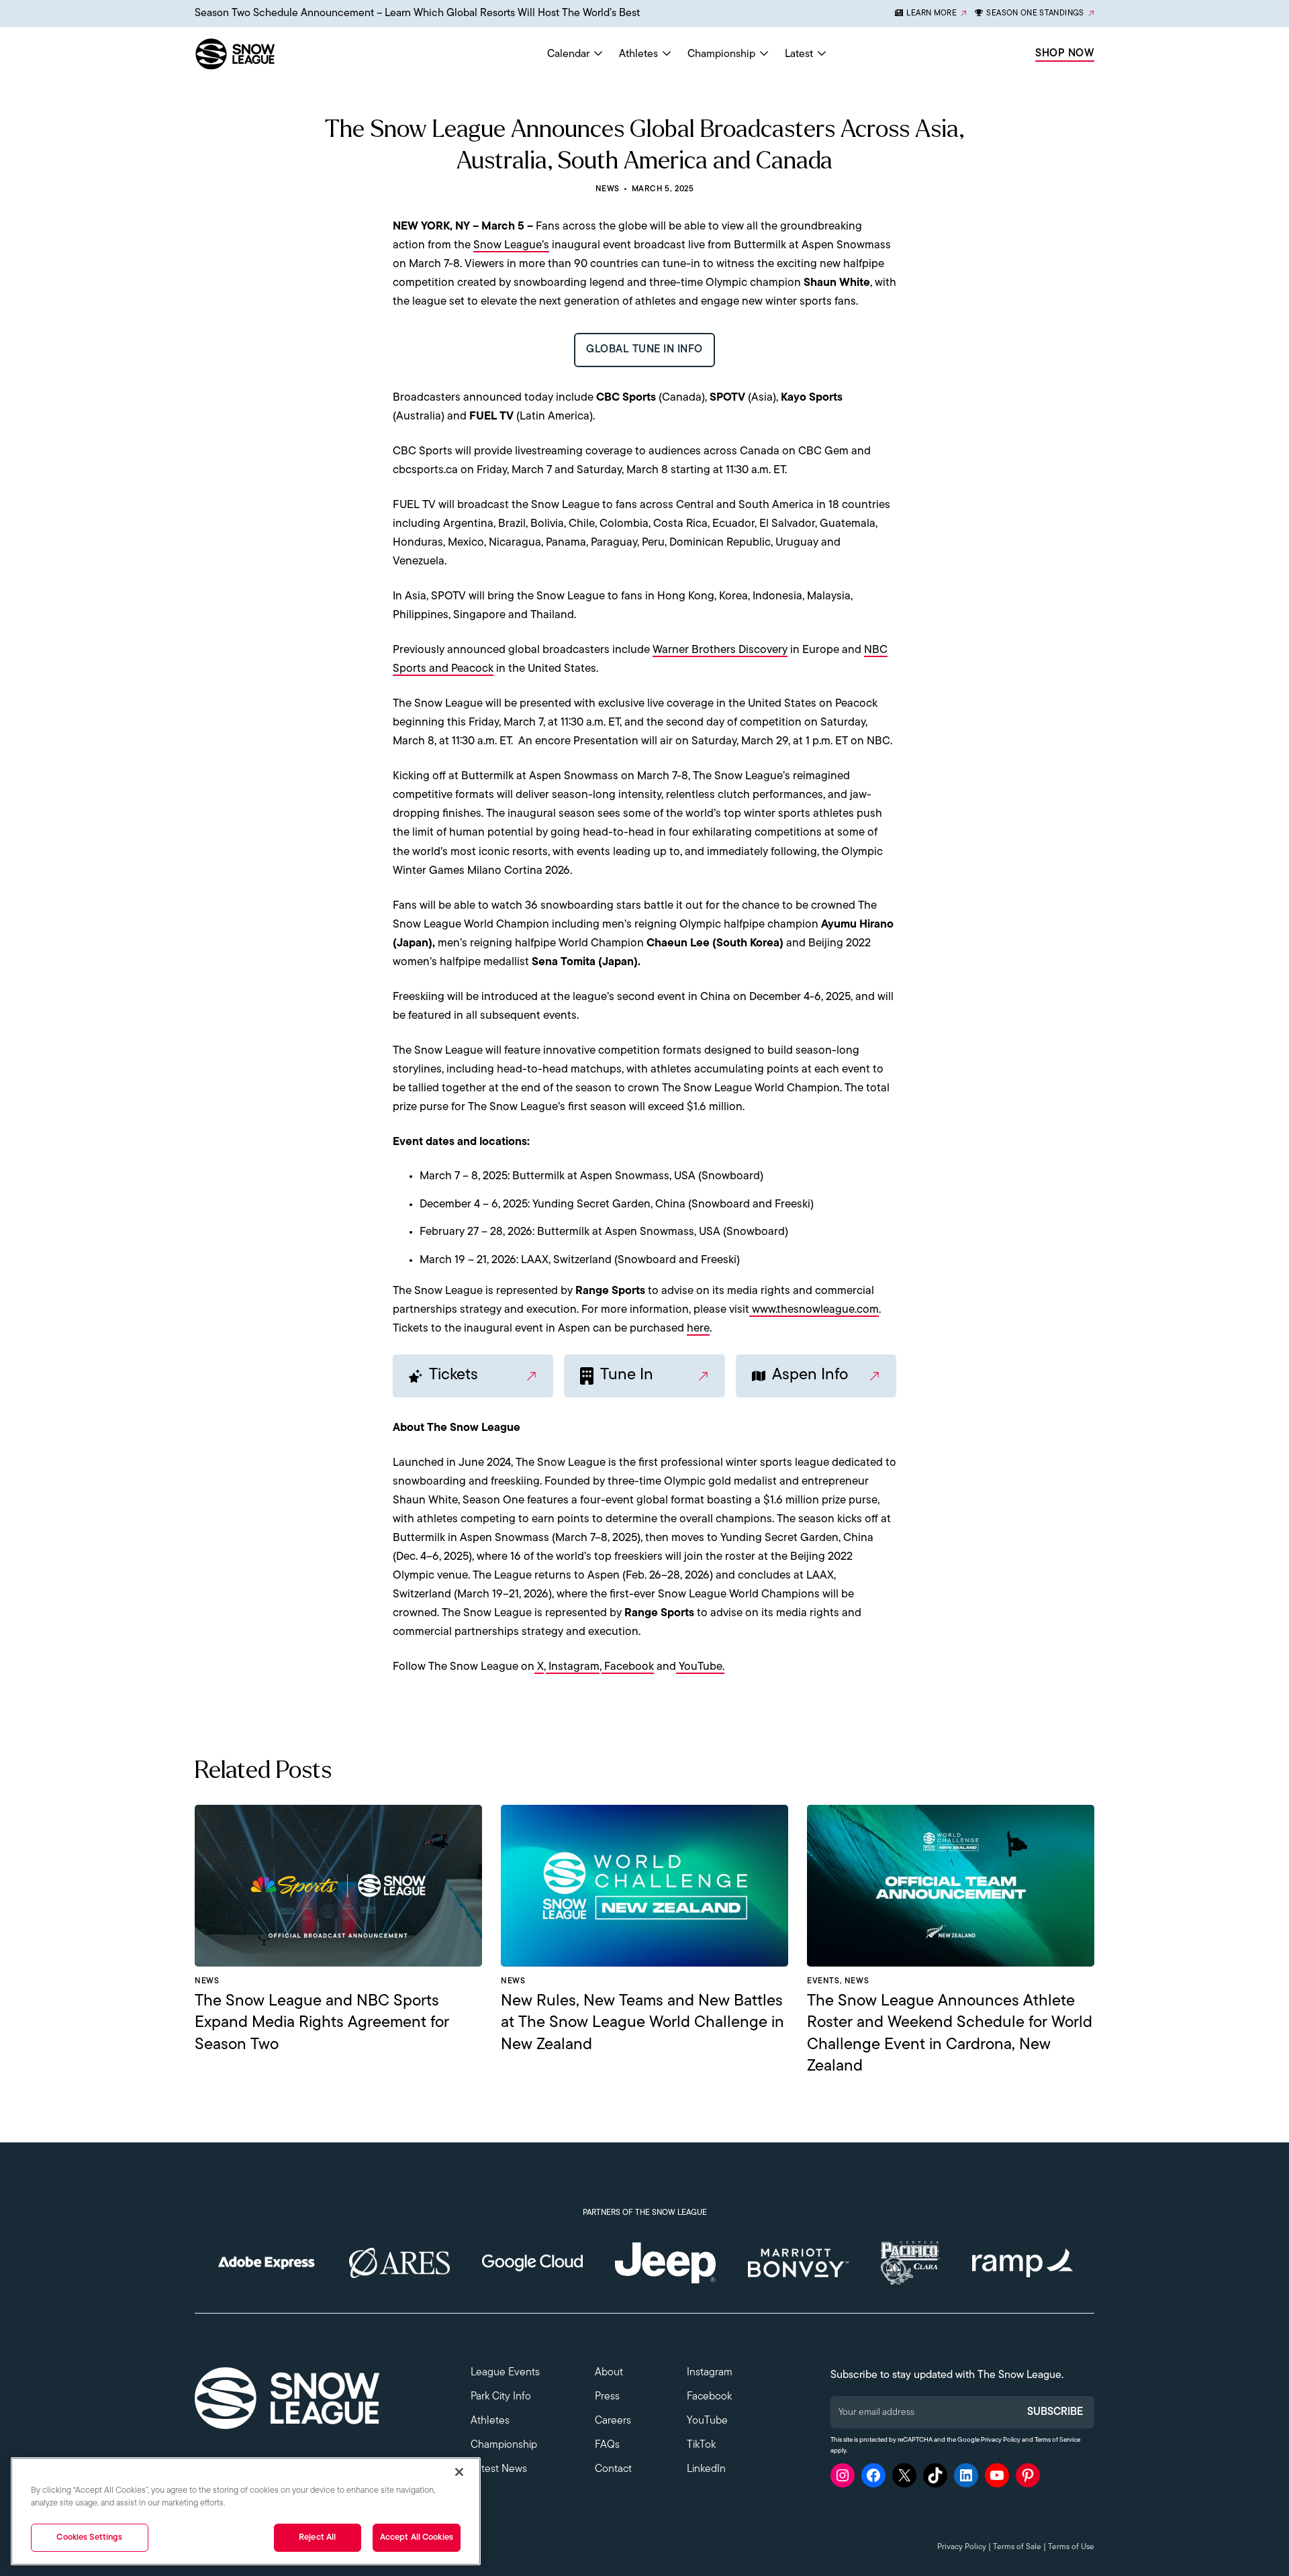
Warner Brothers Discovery (720, 650)
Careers (613, 2421)
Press (607, 2397)
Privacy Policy (1001, 2440)
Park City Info (501, 2397)
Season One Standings (1035, 13)
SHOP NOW (1065, 54)
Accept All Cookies (417, 2537)
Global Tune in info (644, 350)
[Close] (459, 2472)
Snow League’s (511, 245)
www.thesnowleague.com (814, 1310)
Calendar (568, 54)
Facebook (628, 1667)
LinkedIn (706, 2469)
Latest (799, 54)
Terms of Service (1057, 2440)
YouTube (707, 2421)
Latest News (499, 2469)
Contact (613, 2469)
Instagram (573, 1667)
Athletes (638, 54)
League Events (505, 2373)
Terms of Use (1071, 2547)
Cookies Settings (89, 2537)
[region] (246, 2511)
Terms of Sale (1017, 2547)
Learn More (932, 13)
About (609, 2373)
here (698, 1329)
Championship (721, 54)
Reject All (317, 2537)
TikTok (701, 2445)
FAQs (607, 2445)
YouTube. (700, 1667)
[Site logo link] (267, 54)
